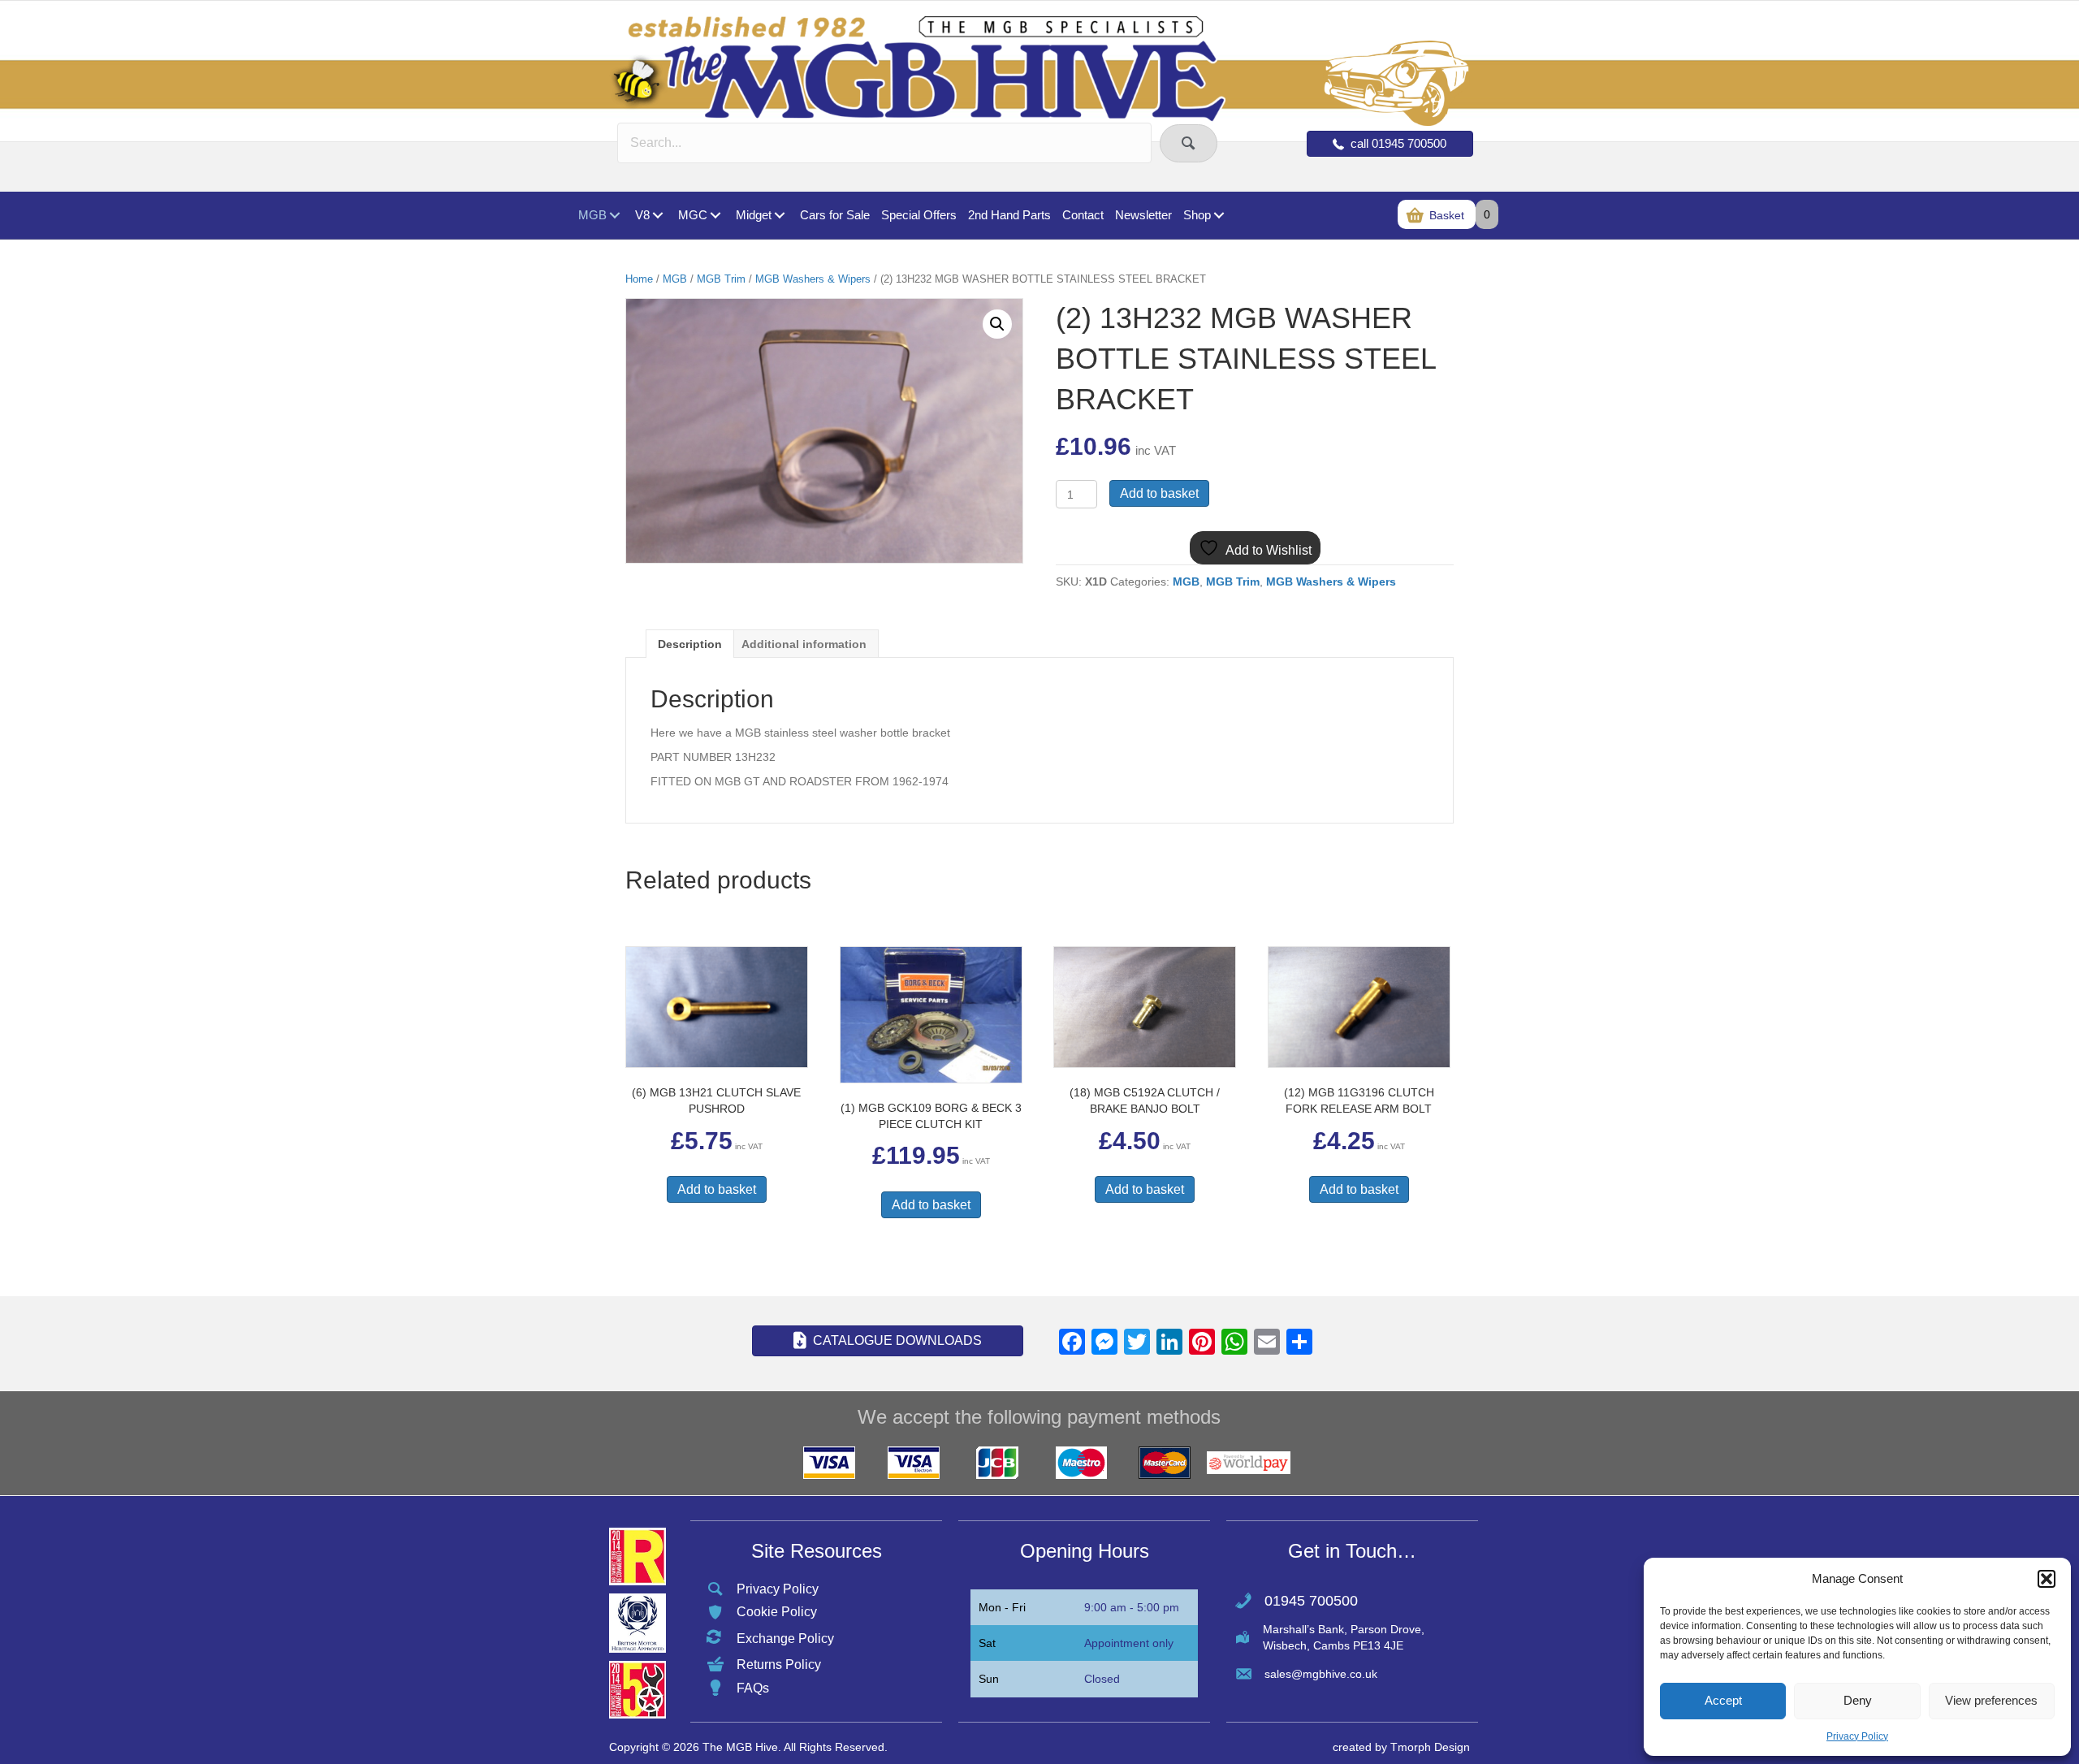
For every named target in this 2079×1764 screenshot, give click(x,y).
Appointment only (1129, 1643)
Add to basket (1159, 493)
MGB (675, 279)
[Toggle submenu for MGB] (614, 216)
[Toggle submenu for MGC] (715, 216)
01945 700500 (1311, 1601)
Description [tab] (690, 644)
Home (639, 279)
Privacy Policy (1857, 1736)
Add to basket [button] (717, 1189)
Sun (989, 1679)
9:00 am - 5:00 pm (1132, 1607)
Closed (1102, 1679)
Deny (1858, 1700)
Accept (1723, 1700)
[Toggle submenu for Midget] (779, 216)
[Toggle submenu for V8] (657, 216)
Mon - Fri (1002, 1607)
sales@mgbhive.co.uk (1321, 1674)
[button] (2047, 1579)
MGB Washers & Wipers (813, 279)
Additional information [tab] (804, 644)
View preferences (1991, 1700)
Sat (987, 1643)
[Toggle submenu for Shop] (1219, 216)
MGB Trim (721, 279)
